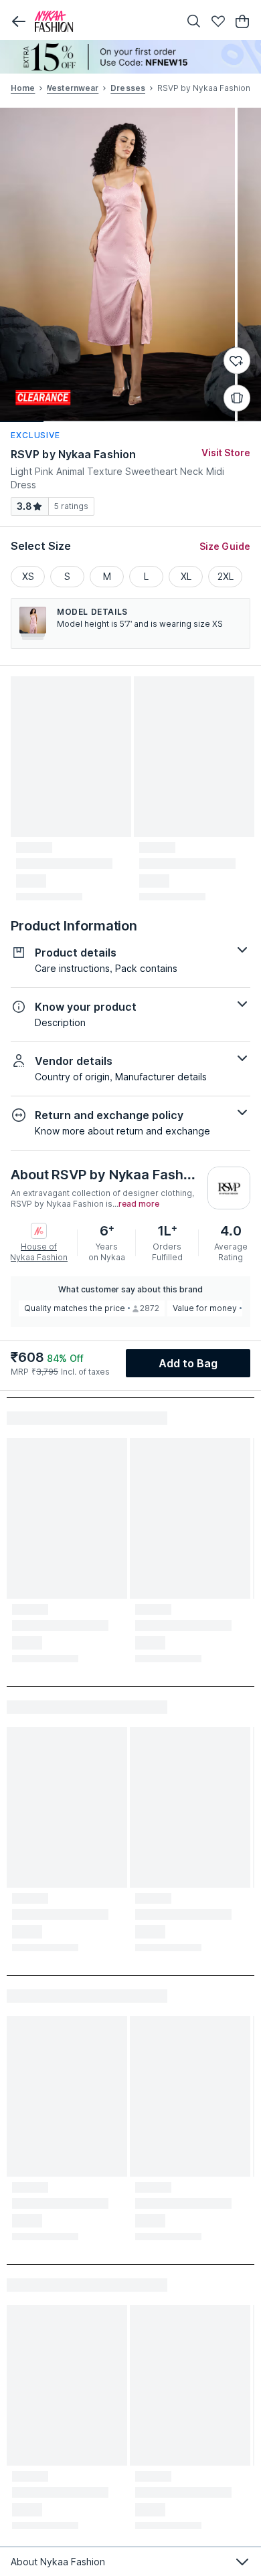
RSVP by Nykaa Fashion (73, 454)
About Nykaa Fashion (58, 2562)
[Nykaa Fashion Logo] (104, 21)
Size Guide (225, 546)
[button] (19, 21)
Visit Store (226, 453)
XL (186, 576)
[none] (130, 57)
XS (28, 576)
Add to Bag (188, 1363)
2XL (226, 576)
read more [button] (139, 1204)
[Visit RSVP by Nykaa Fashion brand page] (229, 1188)
